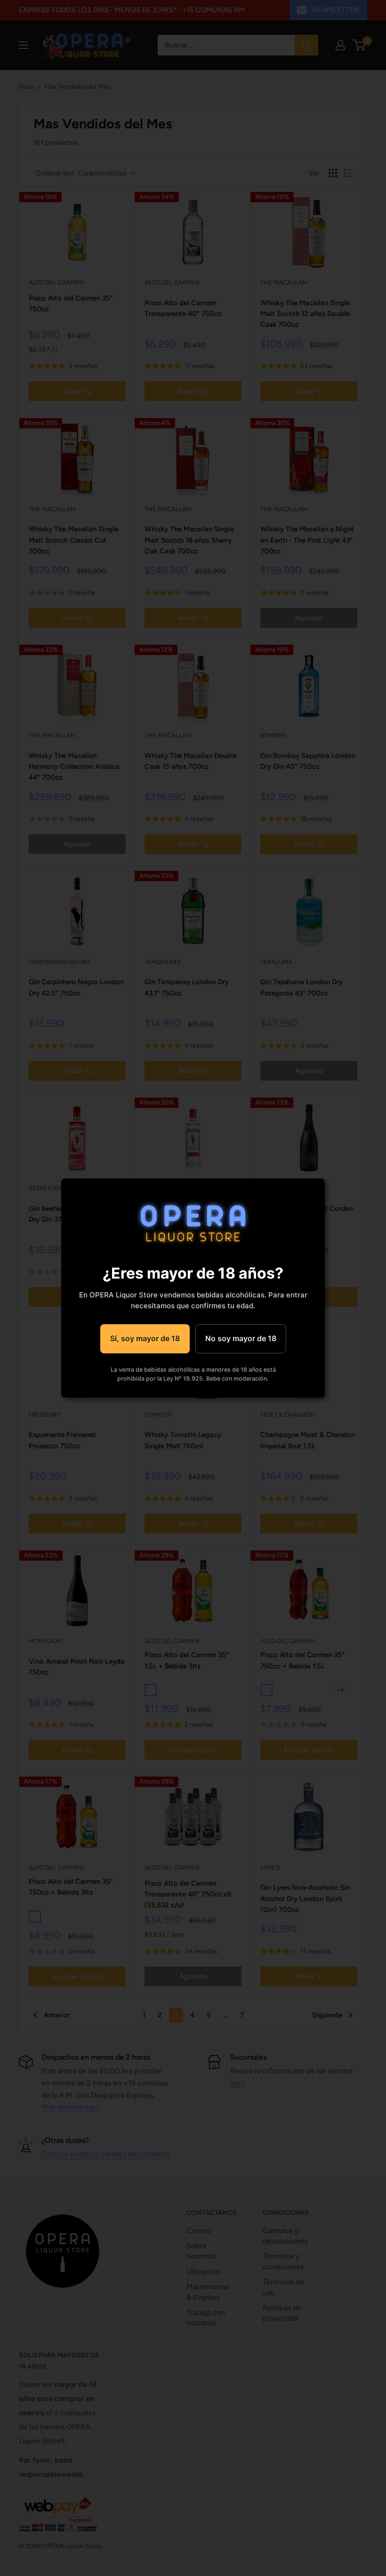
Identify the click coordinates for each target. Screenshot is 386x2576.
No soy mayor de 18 (241, 1338)
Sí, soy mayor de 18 (145, 1338)
